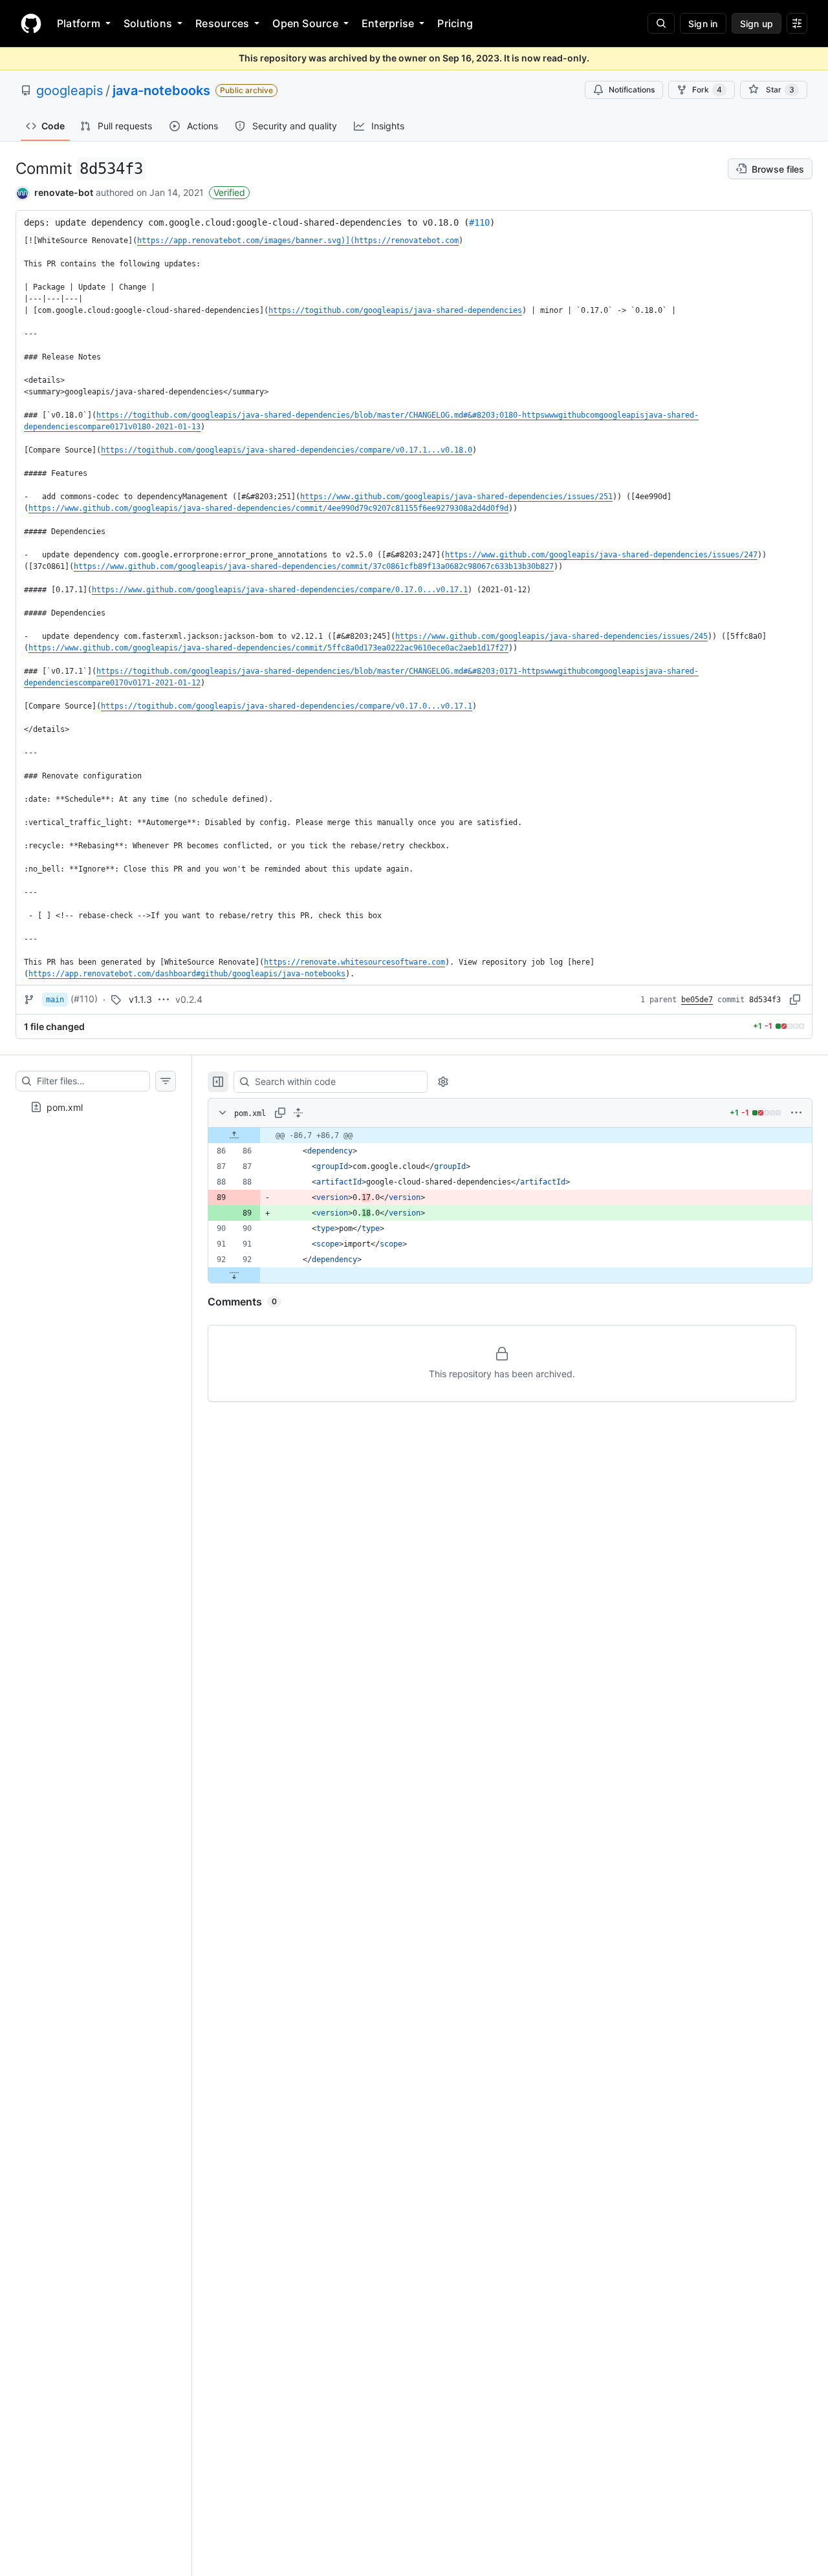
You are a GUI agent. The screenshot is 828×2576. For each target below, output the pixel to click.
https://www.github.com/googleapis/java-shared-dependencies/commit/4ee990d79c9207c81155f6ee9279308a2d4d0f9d (268, 508)
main (55, 1000)
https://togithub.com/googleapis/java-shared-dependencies (395, 310)
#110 (479, 222)
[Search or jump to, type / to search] (661, 23)
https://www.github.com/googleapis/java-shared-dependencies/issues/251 (456, 497)
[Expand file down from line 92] (234, 1275)
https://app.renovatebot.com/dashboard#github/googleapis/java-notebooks (187, 974)
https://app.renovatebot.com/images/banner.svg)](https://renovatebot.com (298, 241)
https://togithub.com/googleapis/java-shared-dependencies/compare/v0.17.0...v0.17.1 (287, 706)
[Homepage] (31, 23)
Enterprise (388, 23)
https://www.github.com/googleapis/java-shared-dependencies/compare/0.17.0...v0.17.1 (280, 590)
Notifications (632, 90)
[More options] (796, 1113)
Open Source (305, 23)
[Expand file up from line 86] (234, 1135)
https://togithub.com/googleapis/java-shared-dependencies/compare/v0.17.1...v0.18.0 (287, 450)
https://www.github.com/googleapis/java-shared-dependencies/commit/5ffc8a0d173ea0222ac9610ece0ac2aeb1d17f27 (268, 648)
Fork (707, 90)
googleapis (70, 91)
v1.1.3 (140, 999)
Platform (79, 23)
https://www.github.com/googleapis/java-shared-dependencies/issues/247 (601, 555)
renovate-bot (64, 192)
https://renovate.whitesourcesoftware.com (354, 962)
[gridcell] (510, 1135)
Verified (229, 192)
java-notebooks (161, 91)
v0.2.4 (189, 999)
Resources (222, 23)
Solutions (148, 23)
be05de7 (697, 1000)
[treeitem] (96, 1107)
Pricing (455, 23)
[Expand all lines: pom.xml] (298, 1113)
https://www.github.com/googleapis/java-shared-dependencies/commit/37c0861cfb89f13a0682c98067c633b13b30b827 (314, 566)
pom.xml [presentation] (65, 1107)
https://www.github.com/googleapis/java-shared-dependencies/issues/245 (551, 636)
